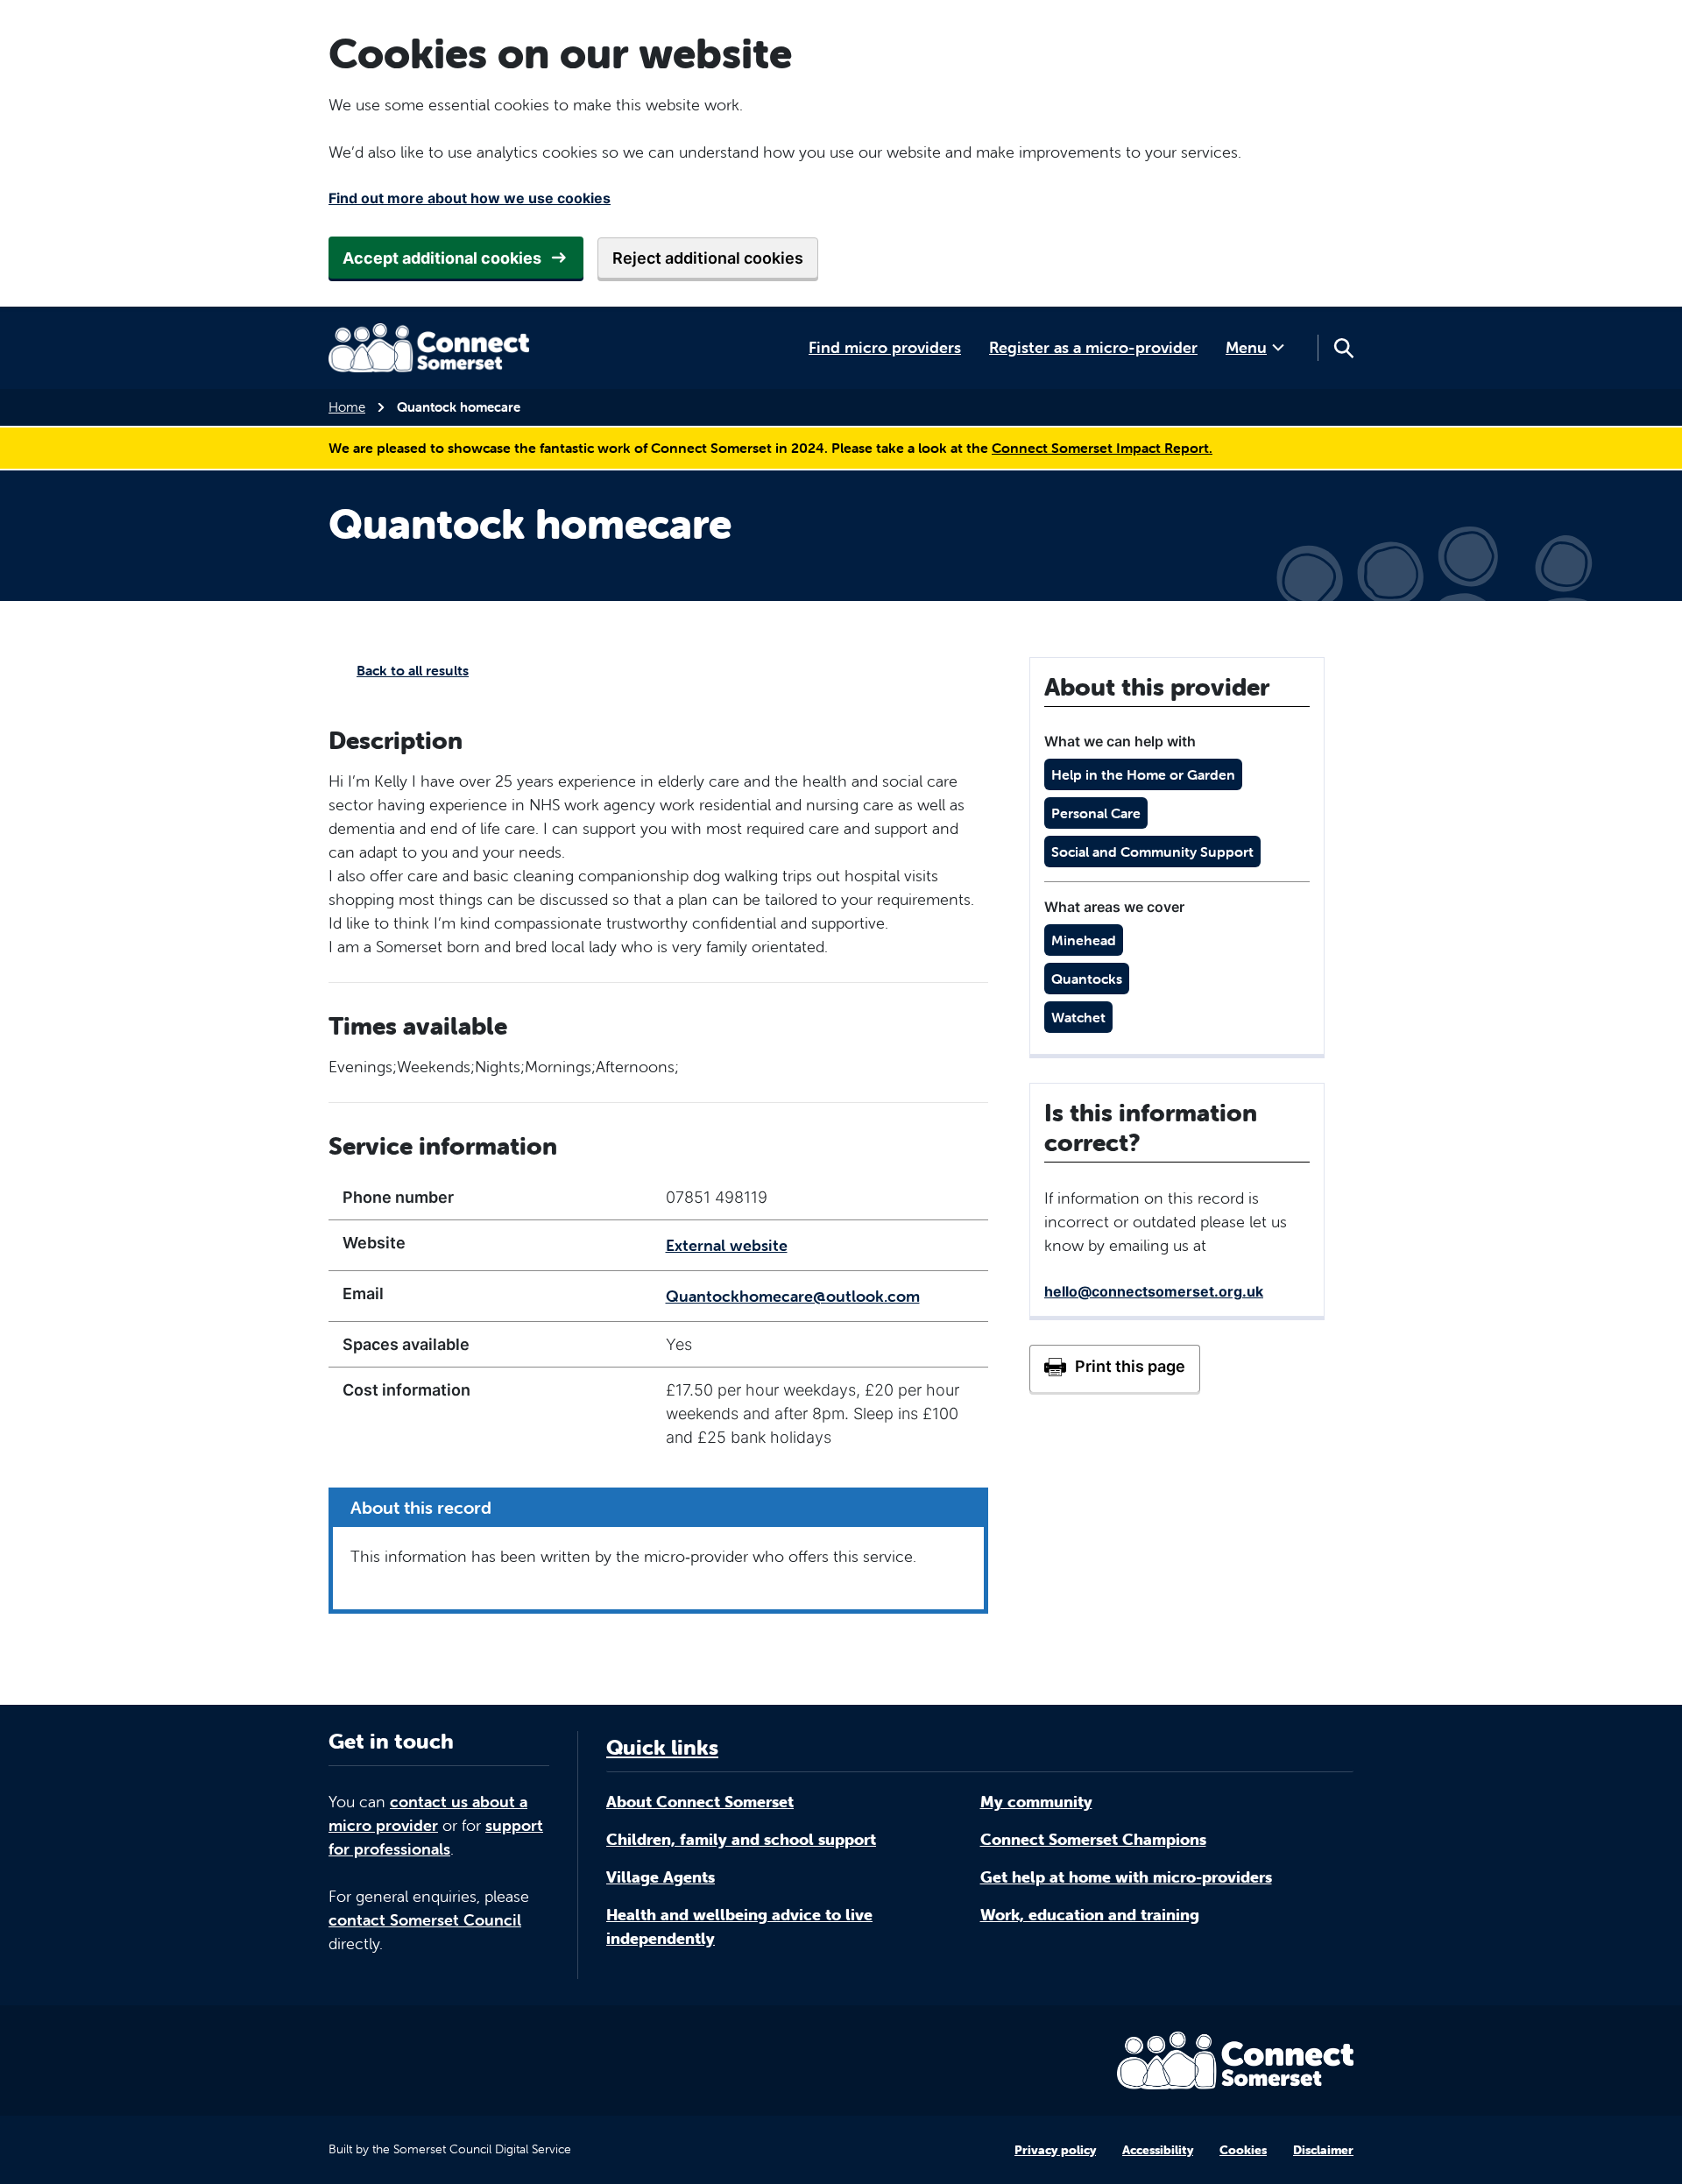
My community (1036, 1802)
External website (727, 1245)
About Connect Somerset (700, 1802)
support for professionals (436, 1837)
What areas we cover (1114, 907)
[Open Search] (1343, 348)
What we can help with (1120, 741)
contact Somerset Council (425, 1920)
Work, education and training (1090, 1915)
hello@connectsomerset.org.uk (1154, 1291)
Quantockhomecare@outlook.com (793, 1296)
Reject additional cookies (708, 258)
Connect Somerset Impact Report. (1102, 448)
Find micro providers (885, 347)
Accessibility (1158, 2150)
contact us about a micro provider (428, 1813)
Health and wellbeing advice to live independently (739, 1926)
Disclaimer (1323, 2150)
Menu (1246, 347)
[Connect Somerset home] (429, 348)
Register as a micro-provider (1093, 347)
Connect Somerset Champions (1093, 1839)
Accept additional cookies (442, 258)
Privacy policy (1055, 2150)
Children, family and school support (741, 1839)
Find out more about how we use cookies (470, 198)
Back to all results (413, 670)
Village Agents (661, 1877)
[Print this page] (1115, 1368)
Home (347, 407)
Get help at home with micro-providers (1126, 1877)
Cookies (1243, 2150)
